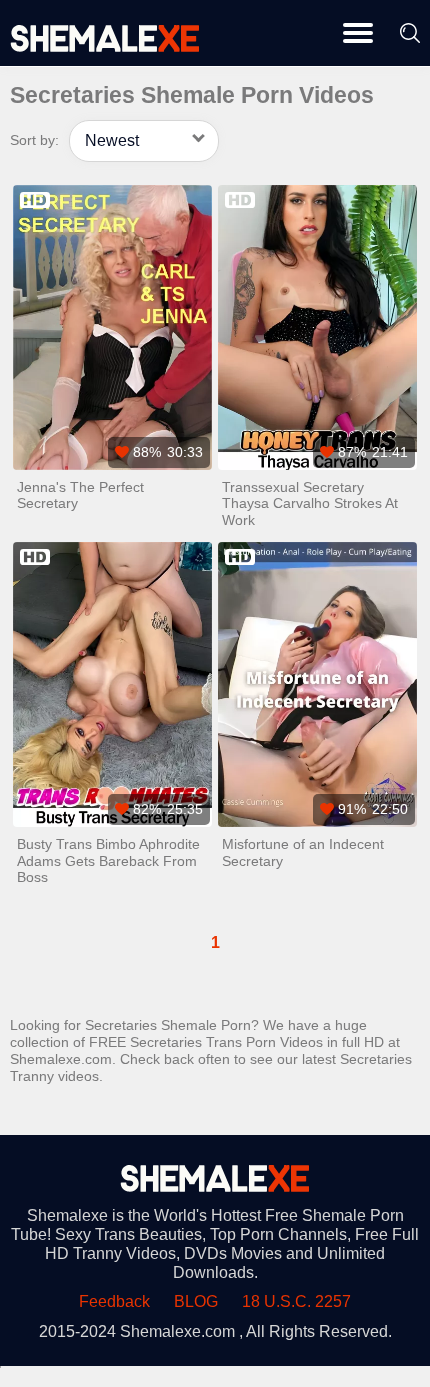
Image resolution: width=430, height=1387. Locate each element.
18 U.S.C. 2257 (296, 1301)
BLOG (196, 1301)
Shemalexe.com (177, 1331)
